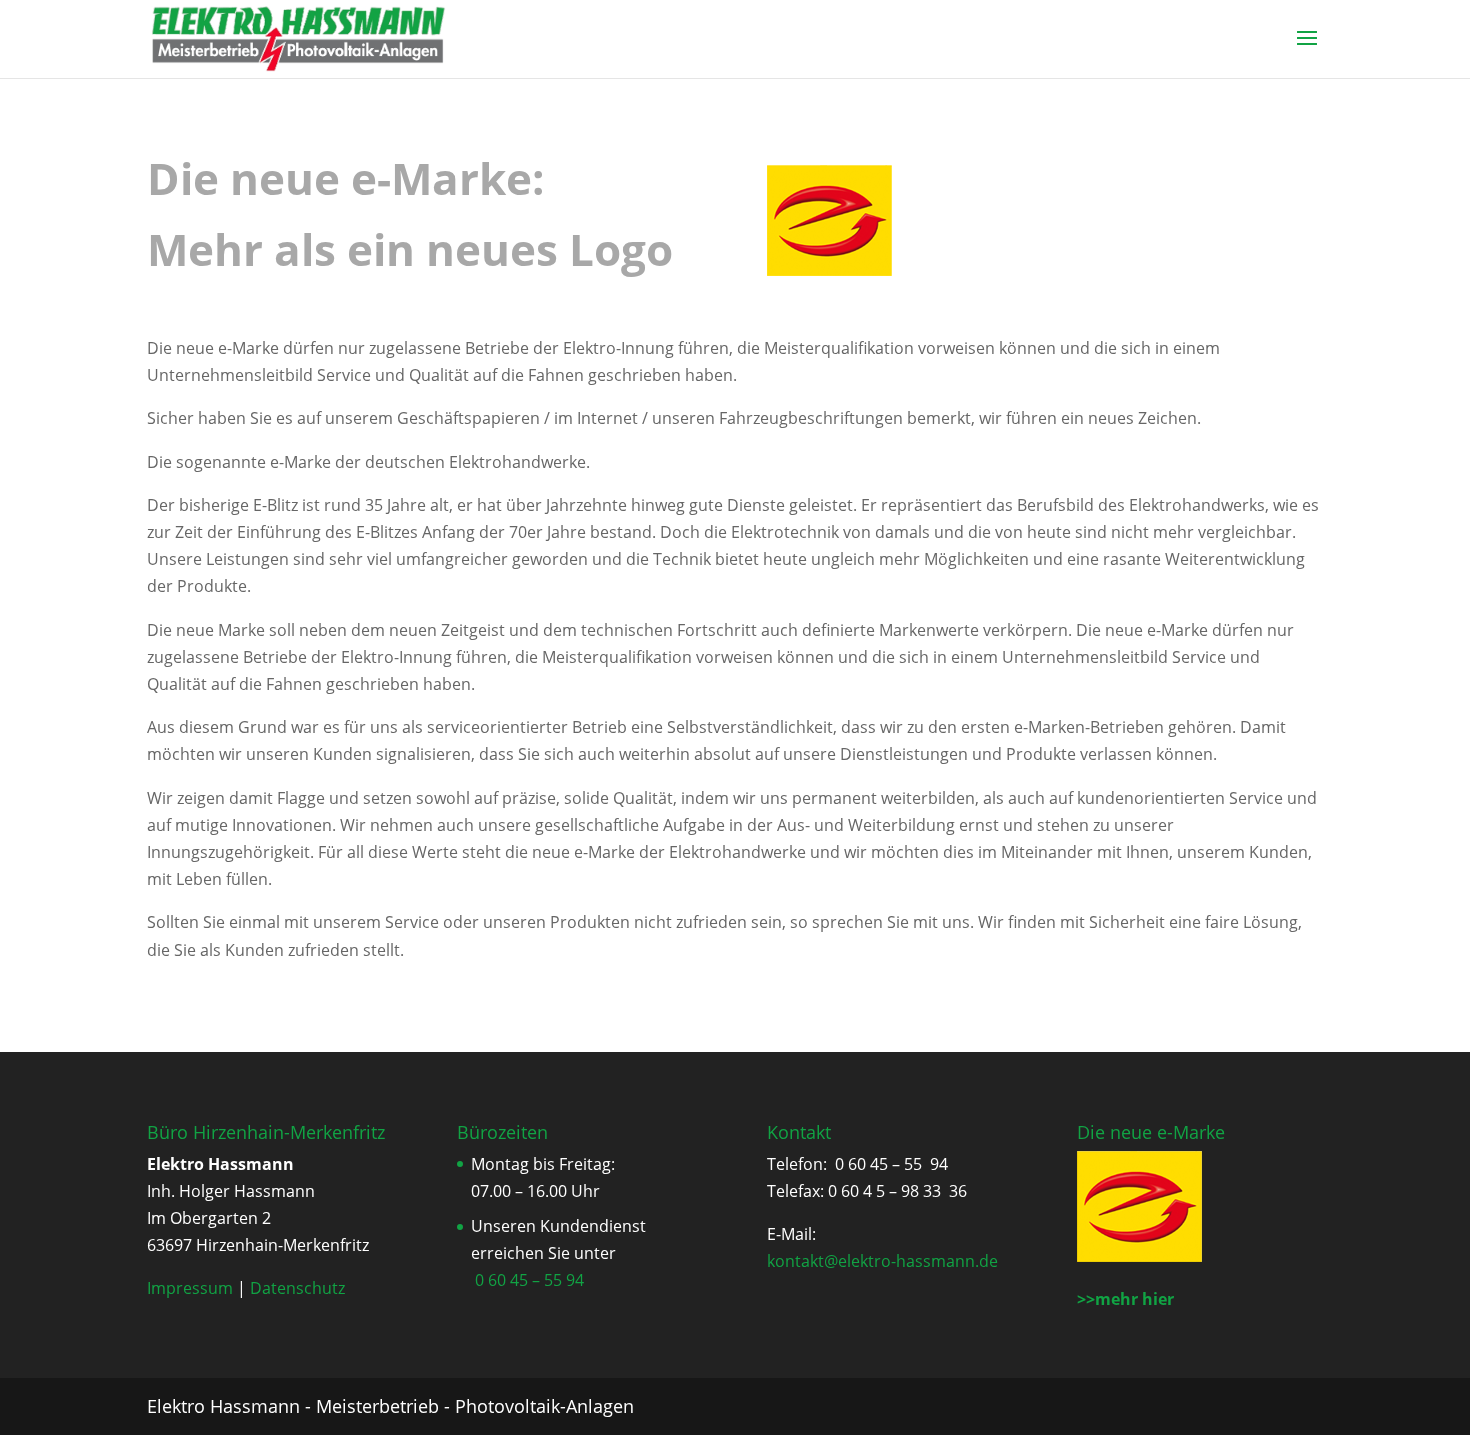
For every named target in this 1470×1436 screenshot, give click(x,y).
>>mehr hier (1125, 1299)
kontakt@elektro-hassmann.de (882, 1261)
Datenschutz (297, 1288)
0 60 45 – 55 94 (529, 1280)
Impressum (190, 1288)
